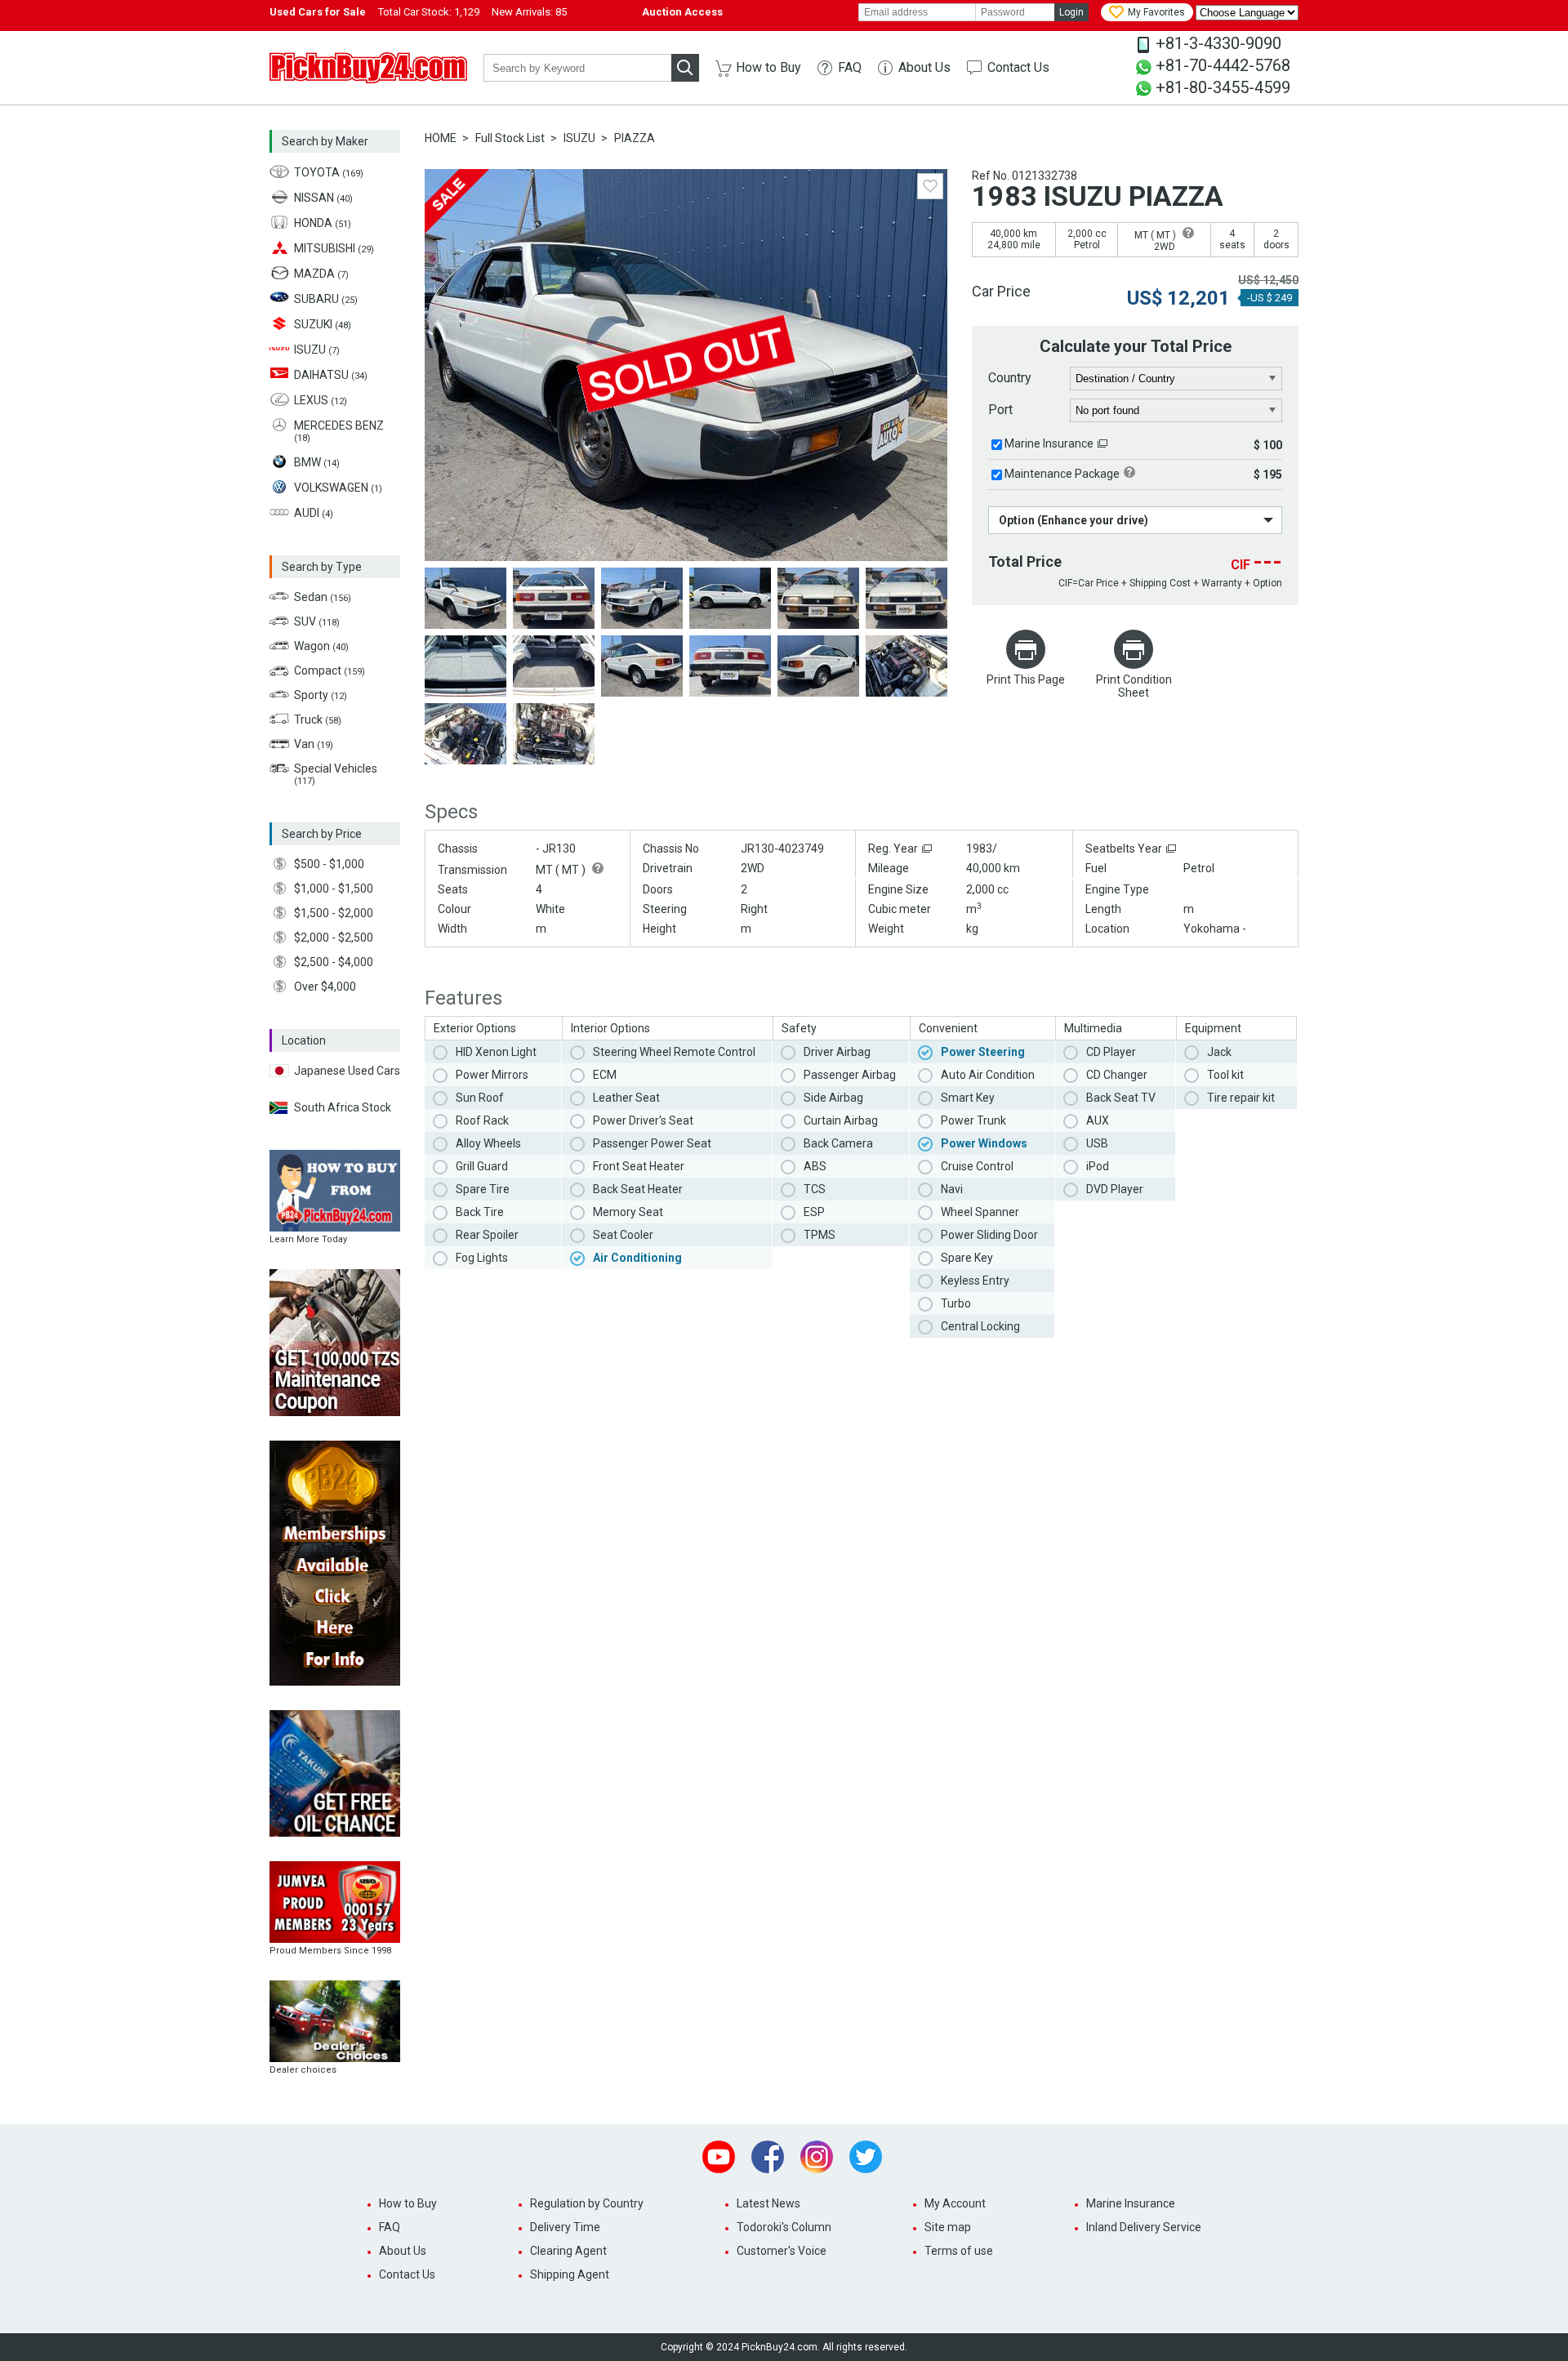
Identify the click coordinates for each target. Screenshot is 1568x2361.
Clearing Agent (568, 2251)
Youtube (719, 2157)
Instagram (817, 2157)
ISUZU (579, 138)
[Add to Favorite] (930, 186)
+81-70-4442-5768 (1223, 65)
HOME (441, 138)
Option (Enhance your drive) (1074, 520)
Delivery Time (565, 2227)
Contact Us (1018, 67)
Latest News (768, 2203)
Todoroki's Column (784, 2227)
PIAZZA (635, 138)
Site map (948, 2227)
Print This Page (1026, 679)
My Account (955, 2203)
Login (1071, 12)
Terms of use (959, 2251)
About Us (924, 67)
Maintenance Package (1062, 474)
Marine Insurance (1049, 443)
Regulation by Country (587, 2203)
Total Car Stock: (429, 12)
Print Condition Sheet (1134, 686)
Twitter (866, 2157)
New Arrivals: (529, 12)
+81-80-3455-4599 (1223, 87)
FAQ (850, 67)
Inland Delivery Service (1144, 2227)
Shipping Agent (570, 2274)
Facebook (768, 2157)
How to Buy (768, 67)
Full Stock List (510, 138)
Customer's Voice (782, 2251)
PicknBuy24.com (368, 68)
